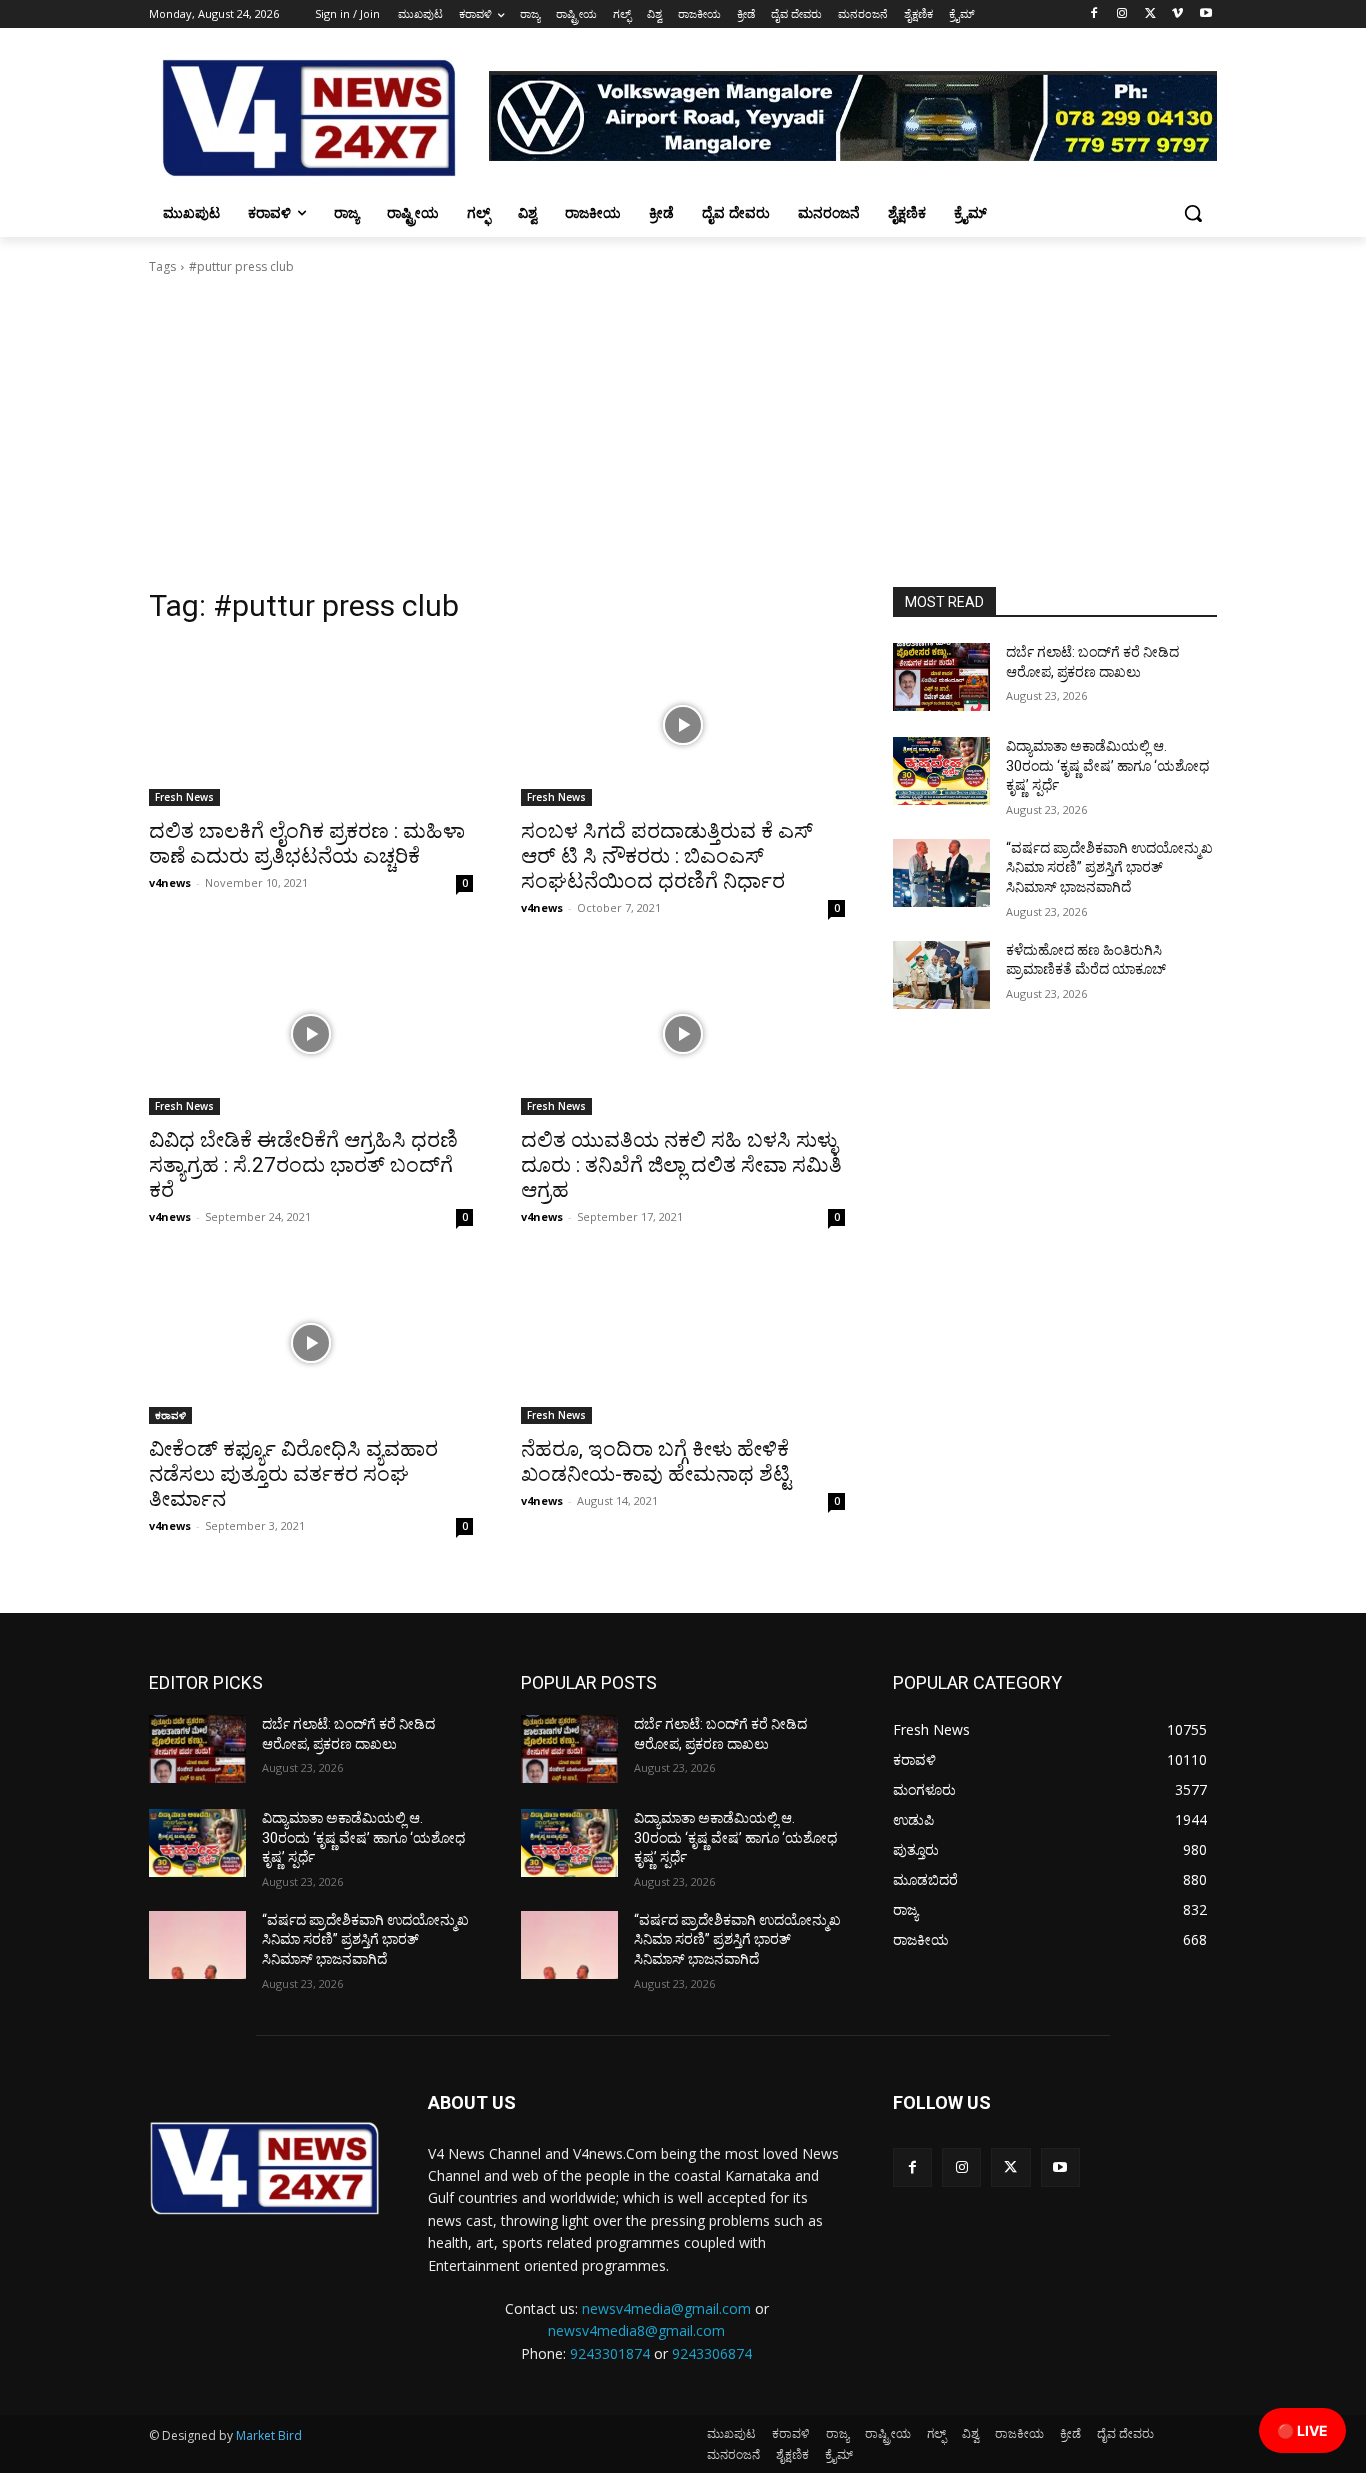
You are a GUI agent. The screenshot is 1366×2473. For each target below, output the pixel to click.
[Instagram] (1122, 14)
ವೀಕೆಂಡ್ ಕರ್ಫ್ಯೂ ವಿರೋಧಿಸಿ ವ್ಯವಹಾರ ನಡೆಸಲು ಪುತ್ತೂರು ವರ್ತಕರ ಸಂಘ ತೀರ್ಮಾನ (293, 1474)
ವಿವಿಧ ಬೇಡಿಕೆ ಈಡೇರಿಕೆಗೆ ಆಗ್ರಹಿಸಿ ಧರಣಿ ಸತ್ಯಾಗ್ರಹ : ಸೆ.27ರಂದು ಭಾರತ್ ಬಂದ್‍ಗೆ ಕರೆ (303, 1165)
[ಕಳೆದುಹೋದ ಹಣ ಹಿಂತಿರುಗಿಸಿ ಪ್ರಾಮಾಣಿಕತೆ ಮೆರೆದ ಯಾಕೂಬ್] (941, 975)
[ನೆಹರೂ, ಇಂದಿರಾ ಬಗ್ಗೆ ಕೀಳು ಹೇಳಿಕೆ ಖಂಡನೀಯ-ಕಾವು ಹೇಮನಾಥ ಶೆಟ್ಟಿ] (683, 1343)
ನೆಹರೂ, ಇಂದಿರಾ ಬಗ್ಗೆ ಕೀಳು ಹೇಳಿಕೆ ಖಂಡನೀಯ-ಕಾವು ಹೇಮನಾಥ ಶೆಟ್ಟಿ (656, 1461)
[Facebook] (1094, 14)
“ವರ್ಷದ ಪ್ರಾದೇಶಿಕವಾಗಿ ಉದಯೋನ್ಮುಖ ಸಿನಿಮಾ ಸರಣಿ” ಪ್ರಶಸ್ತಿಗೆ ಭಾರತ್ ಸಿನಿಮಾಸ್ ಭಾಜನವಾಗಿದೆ (1109, 867)
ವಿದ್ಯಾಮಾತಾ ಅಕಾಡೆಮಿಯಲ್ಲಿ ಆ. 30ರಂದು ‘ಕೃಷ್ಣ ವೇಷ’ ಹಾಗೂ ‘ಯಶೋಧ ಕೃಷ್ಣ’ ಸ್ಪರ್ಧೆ (1107, 765)
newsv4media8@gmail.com (636, 2330)
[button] (1193, 213)
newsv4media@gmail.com (666, 2308)
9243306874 (712, 2353)
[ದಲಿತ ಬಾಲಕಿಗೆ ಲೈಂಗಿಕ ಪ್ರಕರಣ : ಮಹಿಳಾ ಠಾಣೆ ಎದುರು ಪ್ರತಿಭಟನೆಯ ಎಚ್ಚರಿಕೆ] (311, 725)
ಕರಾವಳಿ (170, 1415)
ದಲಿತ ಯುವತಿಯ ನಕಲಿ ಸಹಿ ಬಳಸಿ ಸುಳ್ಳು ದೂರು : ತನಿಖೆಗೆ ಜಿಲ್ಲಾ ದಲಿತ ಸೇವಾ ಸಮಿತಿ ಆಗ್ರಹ (681, 1165)
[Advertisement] (683, 437)
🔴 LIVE (1302, 2430)
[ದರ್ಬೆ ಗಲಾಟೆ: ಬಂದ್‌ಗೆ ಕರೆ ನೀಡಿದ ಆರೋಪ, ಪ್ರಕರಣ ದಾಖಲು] (941, 677)
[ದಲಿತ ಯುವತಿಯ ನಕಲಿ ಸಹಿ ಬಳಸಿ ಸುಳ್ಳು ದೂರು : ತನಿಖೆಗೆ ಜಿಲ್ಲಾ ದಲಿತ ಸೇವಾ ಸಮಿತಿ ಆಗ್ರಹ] (683, 1034)
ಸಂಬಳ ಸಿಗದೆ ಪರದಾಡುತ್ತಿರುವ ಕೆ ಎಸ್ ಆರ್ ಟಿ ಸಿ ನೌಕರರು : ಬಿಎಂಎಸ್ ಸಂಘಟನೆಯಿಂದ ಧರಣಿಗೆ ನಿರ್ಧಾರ (667, 856)
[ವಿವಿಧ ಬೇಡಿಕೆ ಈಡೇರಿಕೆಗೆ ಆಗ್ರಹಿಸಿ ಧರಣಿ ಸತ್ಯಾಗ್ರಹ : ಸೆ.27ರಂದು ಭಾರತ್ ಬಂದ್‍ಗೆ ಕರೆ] (311, 1034)
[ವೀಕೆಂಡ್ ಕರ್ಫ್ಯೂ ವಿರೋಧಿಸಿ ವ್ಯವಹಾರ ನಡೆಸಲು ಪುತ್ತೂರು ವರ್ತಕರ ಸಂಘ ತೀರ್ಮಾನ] (311, 1343)
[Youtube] (1205, 14)
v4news (170, 882)
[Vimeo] (1177, 14)
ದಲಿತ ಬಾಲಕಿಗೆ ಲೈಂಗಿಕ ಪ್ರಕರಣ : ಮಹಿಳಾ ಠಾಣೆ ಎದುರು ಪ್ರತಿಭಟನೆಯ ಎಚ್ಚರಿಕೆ (307, 843)
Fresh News (184, 797)
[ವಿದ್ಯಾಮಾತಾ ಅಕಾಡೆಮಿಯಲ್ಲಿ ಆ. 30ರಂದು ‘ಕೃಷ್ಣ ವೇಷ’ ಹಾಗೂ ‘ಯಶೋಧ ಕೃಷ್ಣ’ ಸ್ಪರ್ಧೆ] (941, 771)
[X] (1150, 14)
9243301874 (610, 2353)
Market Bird (269, 2435)
